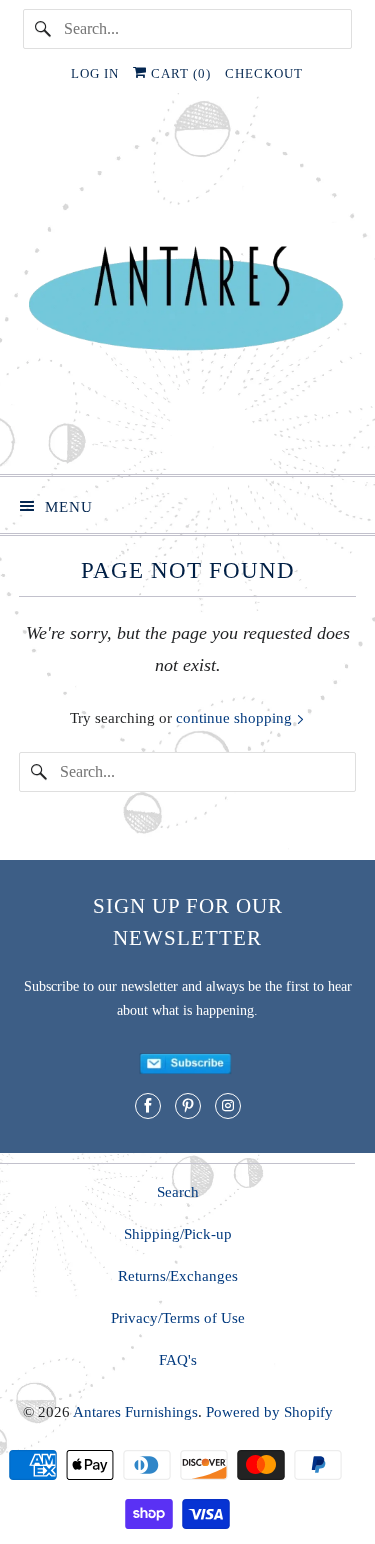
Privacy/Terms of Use (178, 1318)
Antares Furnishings (135, 1412)
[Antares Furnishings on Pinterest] (188, 1106)
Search (178, 1192)
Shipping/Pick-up (178, 1234)
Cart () (179, 73)
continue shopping (236, 718)
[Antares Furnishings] (187, 291)
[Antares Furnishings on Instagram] (228, 1106)
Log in (95, 73)
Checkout (264, 73)
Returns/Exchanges (178, 1276)
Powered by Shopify (269, 1412)
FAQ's (178, 1360)
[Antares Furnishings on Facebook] (148, 1106)
